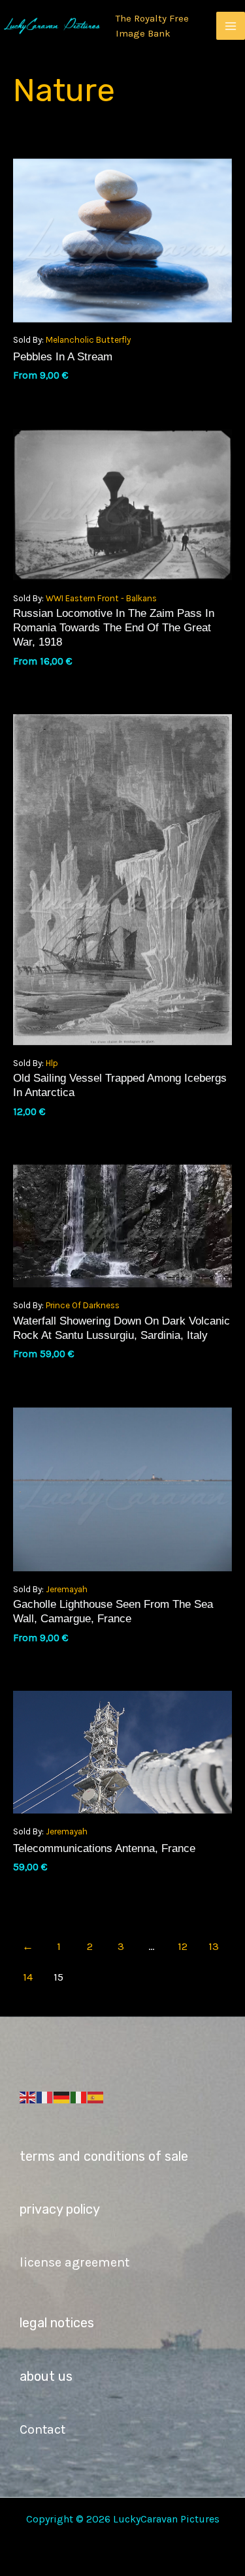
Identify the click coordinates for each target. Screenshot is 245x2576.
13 (214, 1946)
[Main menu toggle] (231, 26)
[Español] (96, 2097)
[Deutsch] (62, 2097)
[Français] (45, 2097)
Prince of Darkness (83, 1305)
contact (42, 2429)
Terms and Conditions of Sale (104, 2156)
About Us (46, 2376)
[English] (28, 2097)
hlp (52, 1063)
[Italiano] (79, 2097)
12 (183, 1946)
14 (28, 1977)
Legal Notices (57, 2323)
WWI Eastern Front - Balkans (101, 598)
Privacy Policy (60, 2209)
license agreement (74, 2262)
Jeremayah (67, 1589)
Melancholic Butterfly (88, 340)
